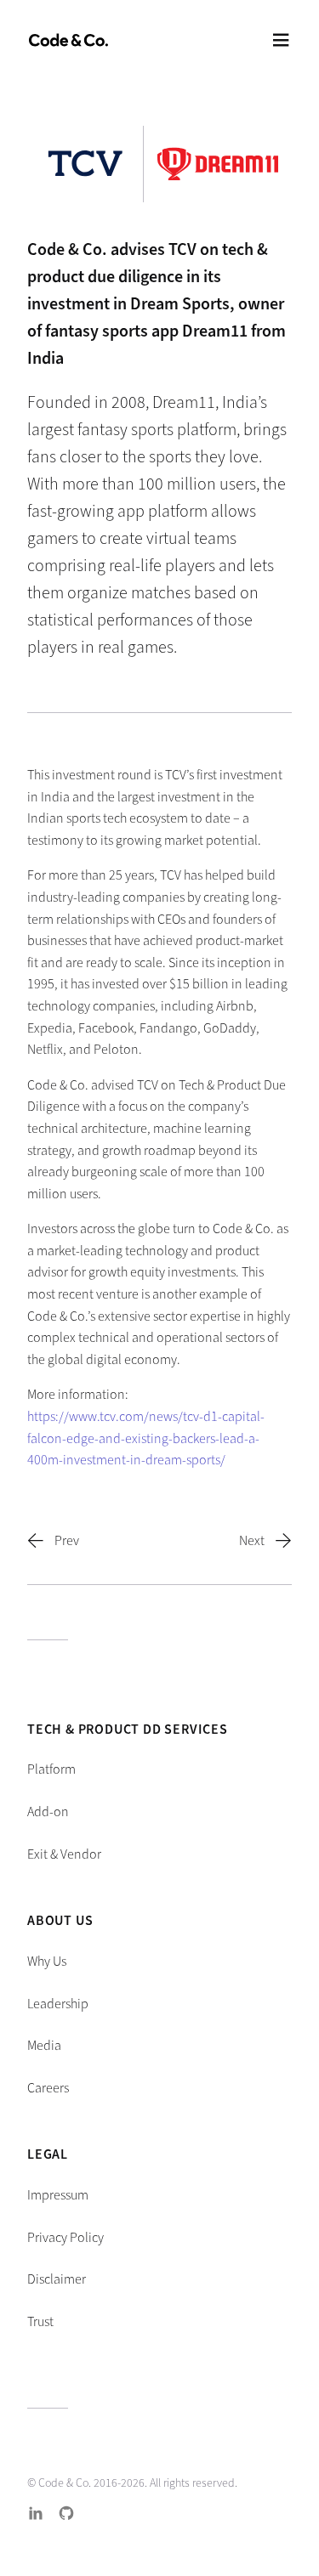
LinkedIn (36, 2513)
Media (44, 2045)
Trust (40, 2321)
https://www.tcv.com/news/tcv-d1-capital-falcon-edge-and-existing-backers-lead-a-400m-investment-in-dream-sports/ (146, 1438)
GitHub (66, 2513)
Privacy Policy (66, 2237)
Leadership (58, 2004)
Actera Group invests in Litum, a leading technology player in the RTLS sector (67, 1541)
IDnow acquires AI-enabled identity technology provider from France (252, 1541)
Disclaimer (57, 2279)
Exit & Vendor (64, 1854)
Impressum (58, 2195)
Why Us (47, 1961)
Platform (51, 1769)
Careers (48, 2088)
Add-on (48, 1812)
